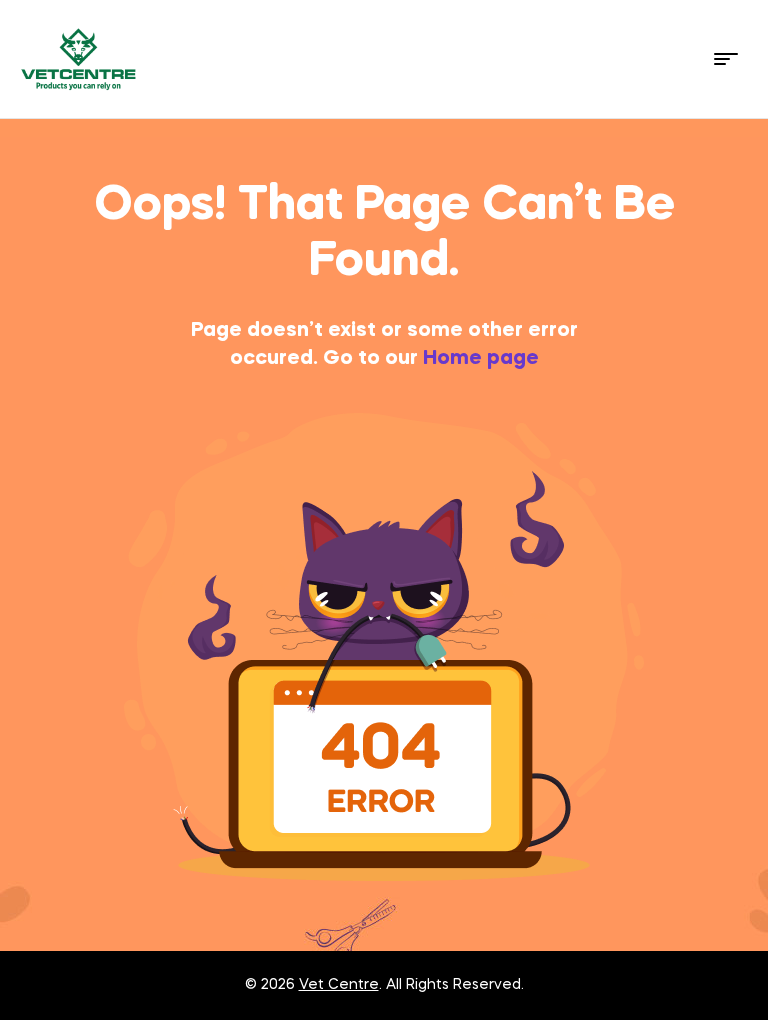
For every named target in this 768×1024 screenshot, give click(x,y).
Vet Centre (339, 985)
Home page (481, 359)
